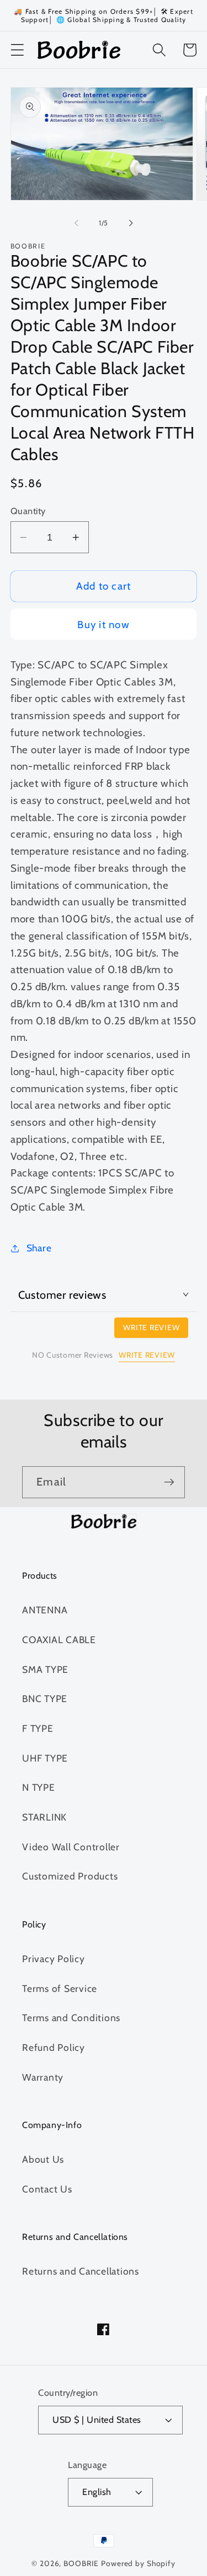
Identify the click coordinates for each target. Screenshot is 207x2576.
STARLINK (44, 1817)
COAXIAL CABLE (59, 1640)
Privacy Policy (54, 1959)
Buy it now (104, 625)
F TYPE (38, 1728)
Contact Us (47, 2189)
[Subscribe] (169, 1482)
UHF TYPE (45, 1758)
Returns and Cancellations (81, 2271)
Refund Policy (54, 2047)
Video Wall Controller (71, 1847)
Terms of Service (60, 1988)
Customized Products (70, 1876)
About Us (43, 2159)
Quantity (28, 511)
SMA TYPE (45, 1669)
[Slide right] (131, 223)
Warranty (43, 2077)
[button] (17, 50)
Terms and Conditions (71, 2018)
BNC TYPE (45, 1699)
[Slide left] (76, 223)
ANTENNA (45, 1610)
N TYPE (39, 1787)
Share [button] (39, 1248)
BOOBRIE (81, 2563)
